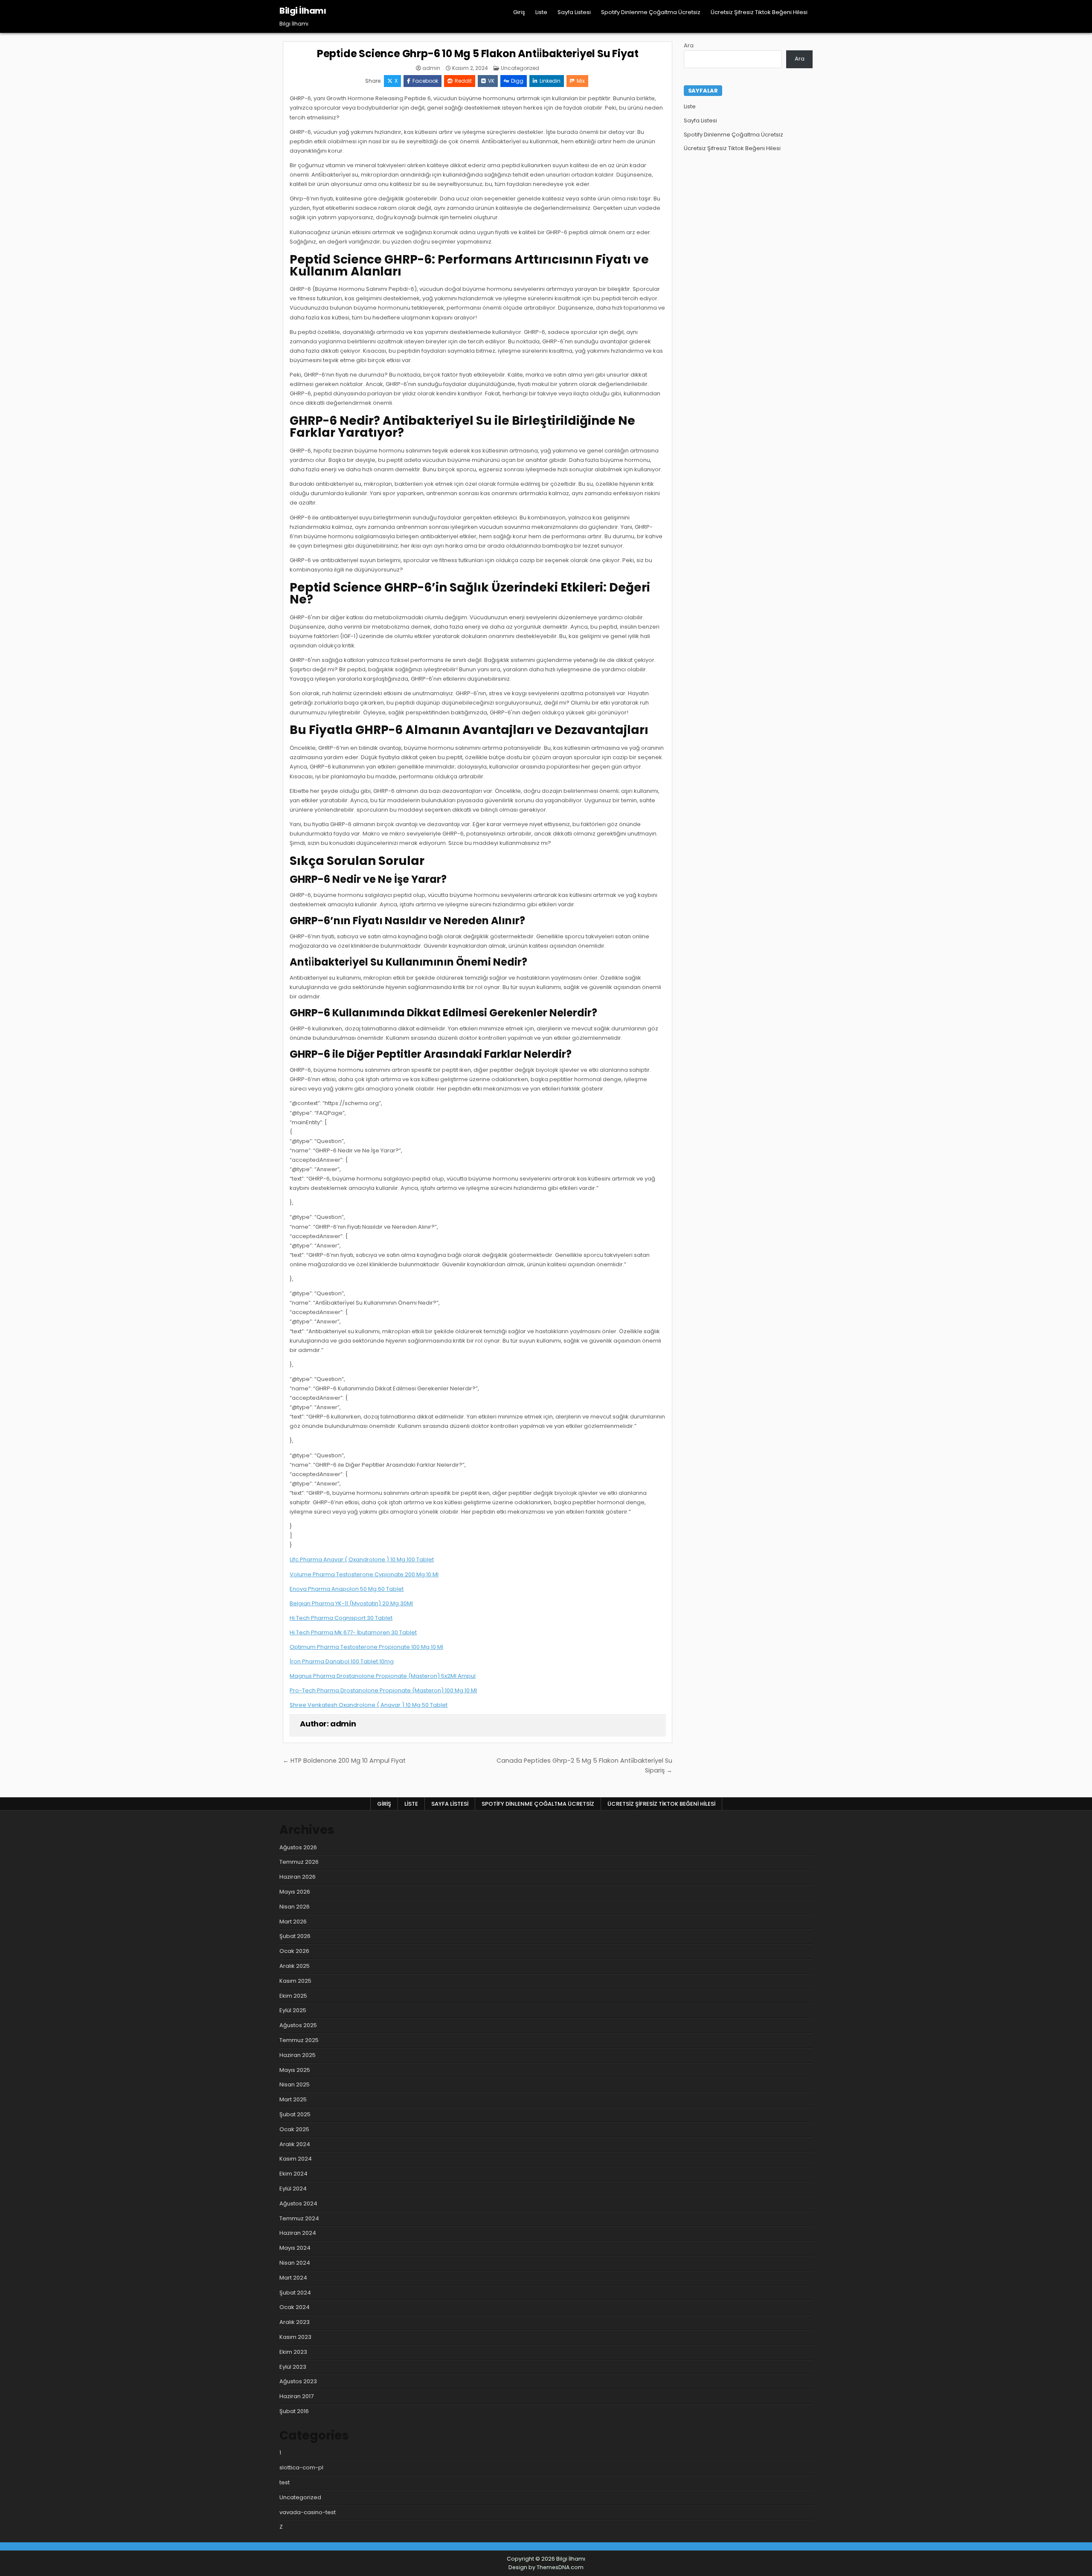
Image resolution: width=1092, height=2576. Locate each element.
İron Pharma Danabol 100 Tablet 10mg (342, 1661)
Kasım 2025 (295, 1981)
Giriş (519, 12)
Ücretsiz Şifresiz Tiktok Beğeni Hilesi (759, 12)
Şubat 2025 (295, 2114)
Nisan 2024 (295, 2263)
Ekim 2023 (293, 2352)
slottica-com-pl (301, 2467)
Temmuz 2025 (299, 2040)
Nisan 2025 (295, 2084)
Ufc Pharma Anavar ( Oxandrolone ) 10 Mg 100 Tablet (362, 1559)
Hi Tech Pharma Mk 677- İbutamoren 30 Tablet (353, 1632)
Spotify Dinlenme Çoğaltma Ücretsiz (651, 12)
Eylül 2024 (293, 2189)
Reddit (463, 81)
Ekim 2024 (293, 2174)
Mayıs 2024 (295, 2248)
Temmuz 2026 (299, 1862)
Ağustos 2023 (298, 2381)
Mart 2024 (293, 2278)
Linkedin (550, 81)
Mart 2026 (293, 1922)
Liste (541, 12)
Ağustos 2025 (298, 2025)
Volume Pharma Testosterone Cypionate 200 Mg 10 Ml (364, 1574)
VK (491, 81)
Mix (581, 81)
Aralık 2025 (295, 1966)
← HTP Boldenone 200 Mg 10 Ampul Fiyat (344, 1761)
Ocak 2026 (294, 1951)
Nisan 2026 (295, 1907)
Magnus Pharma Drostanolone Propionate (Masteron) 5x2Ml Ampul (383, 1676)
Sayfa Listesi (574, 12)
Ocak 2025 (294, 2129)
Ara (689, 45)
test (285, 2482)
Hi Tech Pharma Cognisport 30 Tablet (341, 1618)
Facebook (425, 81)
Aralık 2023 (295, 2322)
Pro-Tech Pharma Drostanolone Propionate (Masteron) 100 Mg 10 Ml (383, 1690)
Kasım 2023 (295, 2337)
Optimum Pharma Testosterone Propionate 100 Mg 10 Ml (366, 1647)
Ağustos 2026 (298, 1847)
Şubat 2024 (295, 2293)
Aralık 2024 (295, 2144)
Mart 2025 (293, 2099)
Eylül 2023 (293, 2367)
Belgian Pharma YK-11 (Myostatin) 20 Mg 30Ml (351, 1603)
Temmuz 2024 (299, 2218)
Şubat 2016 (294, 2411)
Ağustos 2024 (298, 2203)
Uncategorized (520, 68)
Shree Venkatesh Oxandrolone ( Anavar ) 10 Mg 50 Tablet (369, 1705)
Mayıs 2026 (295, 1892)
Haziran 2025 (298, 2055)
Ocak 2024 (295, 2307)
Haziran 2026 (298, 1877)
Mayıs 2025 (295, 2070)
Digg (517, 81)
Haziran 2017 (296, 2396)
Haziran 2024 (298, 2233)
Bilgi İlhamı (303, 11)
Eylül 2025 (293, 2010)
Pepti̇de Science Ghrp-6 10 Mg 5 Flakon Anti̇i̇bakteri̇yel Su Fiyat (478, 54)
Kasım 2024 (296, 2159)
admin (431, 68)
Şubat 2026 (295, 1936)
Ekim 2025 (293, 1996)
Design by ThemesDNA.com (546, 2567)
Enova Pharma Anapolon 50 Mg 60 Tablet (347, 1589)
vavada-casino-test (308, 2512)
